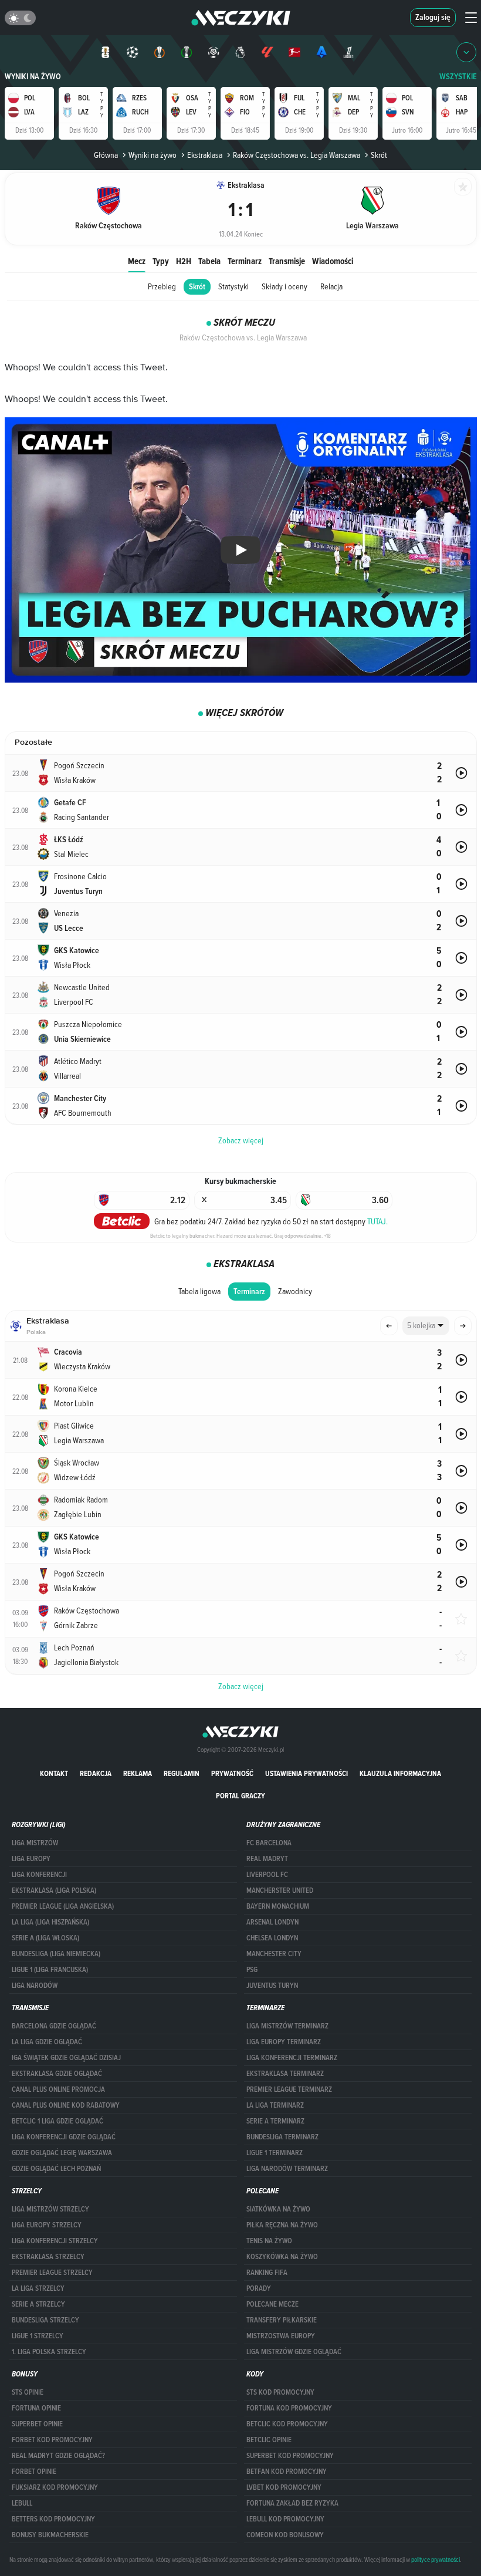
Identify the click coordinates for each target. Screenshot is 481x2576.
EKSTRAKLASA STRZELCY (48, 2257)
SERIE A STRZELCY (38, 2304)
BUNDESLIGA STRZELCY (45, 2320)
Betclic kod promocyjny (287, 2424)
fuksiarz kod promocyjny (55, 2487)
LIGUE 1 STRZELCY (38, 2336)
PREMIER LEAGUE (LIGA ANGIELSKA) (63, 1906)
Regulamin (182, 1773)
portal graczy (240, 1796)
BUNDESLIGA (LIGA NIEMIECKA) (56, 1954)
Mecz (137, 261)
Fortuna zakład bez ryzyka (292, 2503)
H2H (184, 261)
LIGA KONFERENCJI (39, 1875)
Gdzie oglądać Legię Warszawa (62, 2153)
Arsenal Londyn (272, 1922)
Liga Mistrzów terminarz (287, 2026)
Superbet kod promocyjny (290, 2456)
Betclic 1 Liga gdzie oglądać (57, 2121)
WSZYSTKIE (458, 77)
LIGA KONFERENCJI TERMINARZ (292, 2058)
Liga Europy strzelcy (47, 2225)
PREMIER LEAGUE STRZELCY (52, 2273)
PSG (252, 1970)
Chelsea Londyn (272, 1938)
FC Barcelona (269, 1843)
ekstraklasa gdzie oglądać (57, 2074)
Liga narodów (35, 1986)
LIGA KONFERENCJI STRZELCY (55, 2241)
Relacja (331, 286)
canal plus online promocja (58, 2089)
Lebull (22, 2503)
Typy (161, 261)
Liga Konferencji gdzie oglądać (64, 2137)
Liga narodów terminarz (287, 2169)
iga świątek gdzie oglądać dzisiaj (66, 2058)
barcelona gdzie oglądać (54, 2026)
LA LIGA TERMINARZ (275, 2105)
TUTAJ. (377, 1221)
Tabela (209, 261)
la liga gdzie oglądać (47, 2042)
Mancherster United (280, 1890)
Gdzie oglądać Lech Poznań (56, 2169)
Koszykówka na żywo (282, 2257)
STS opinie (28, 2392)
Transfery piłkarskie (282, 2320)
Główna (106, 155)
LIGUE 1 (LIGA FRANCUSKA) (50, 1970)
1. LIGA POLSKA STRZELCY (49, 2352)
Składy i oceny (284, 286)
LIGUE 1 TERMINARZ (275, 2153)
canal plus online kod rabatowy (66, 2105)
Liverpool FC (267, 1875)
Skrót (197, 287)
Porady (259, 2288)
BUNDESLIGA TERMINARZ (282, 2137)
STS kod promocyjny (280, 2392)
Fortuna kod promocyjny (289, 2408)
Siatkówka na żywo (278, 2209)
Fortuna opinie (36, 2408)
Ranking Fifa (267, 2273)
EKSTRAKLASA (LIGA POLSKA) (54, 1890)
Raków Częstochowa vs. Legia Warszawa (297, 155)
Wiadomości (333, 261)
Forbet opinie (34, 2472)
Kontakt (54, 1773)
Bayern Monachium (278, 1906)
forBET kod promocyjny (52, 2440)
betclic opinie (269, 2440)
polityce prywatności (436, 2560)
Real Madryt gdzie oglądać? (58, 2456)
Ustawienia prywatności (306, 1773)
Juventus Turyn (272, 1986)
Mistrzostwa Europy (281, 2336)
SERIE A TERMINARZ (275, 2121)
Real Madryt (267, 1859)
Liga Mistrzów (35, 1843)
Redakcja (96, 1773)
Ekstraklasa (205, 155)
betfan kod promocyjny (287, 2472)
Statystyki (233, 286)
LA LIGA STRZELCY (38, 2288)
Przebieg (162, 286)
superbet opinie (37, 2424)
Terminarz (245, 261)
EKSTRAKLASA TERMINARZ (285, 2074)
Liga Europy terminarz (284, 2042)
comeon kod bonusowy (285, 2535)
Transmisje (287, 261)
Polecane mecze (272, 2304)
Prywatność (232, 1773)
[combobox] (426, 1326)
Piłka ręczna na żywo (282, 2225)
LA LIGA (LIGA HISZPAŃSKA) (50, 1922)
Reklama (138, 1773)
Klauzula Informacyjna (400, 1773)
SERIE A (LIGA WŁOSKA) (45, 1938)
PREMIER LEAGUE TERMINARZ (289, 2089)
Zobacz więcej (241, 1686)
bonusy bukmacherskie (50, 2535)
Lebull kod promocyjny (285, 2519)
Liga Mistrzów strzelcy (50, 2209)
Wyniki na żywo (33, 77)
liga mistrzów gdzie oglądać (294, 2352)
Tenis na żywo (269, 2241)
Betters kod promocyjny (53, 2519)
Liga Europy (31, 1859)
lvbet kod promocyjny (284, 2487)
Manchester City (274, 1954)
